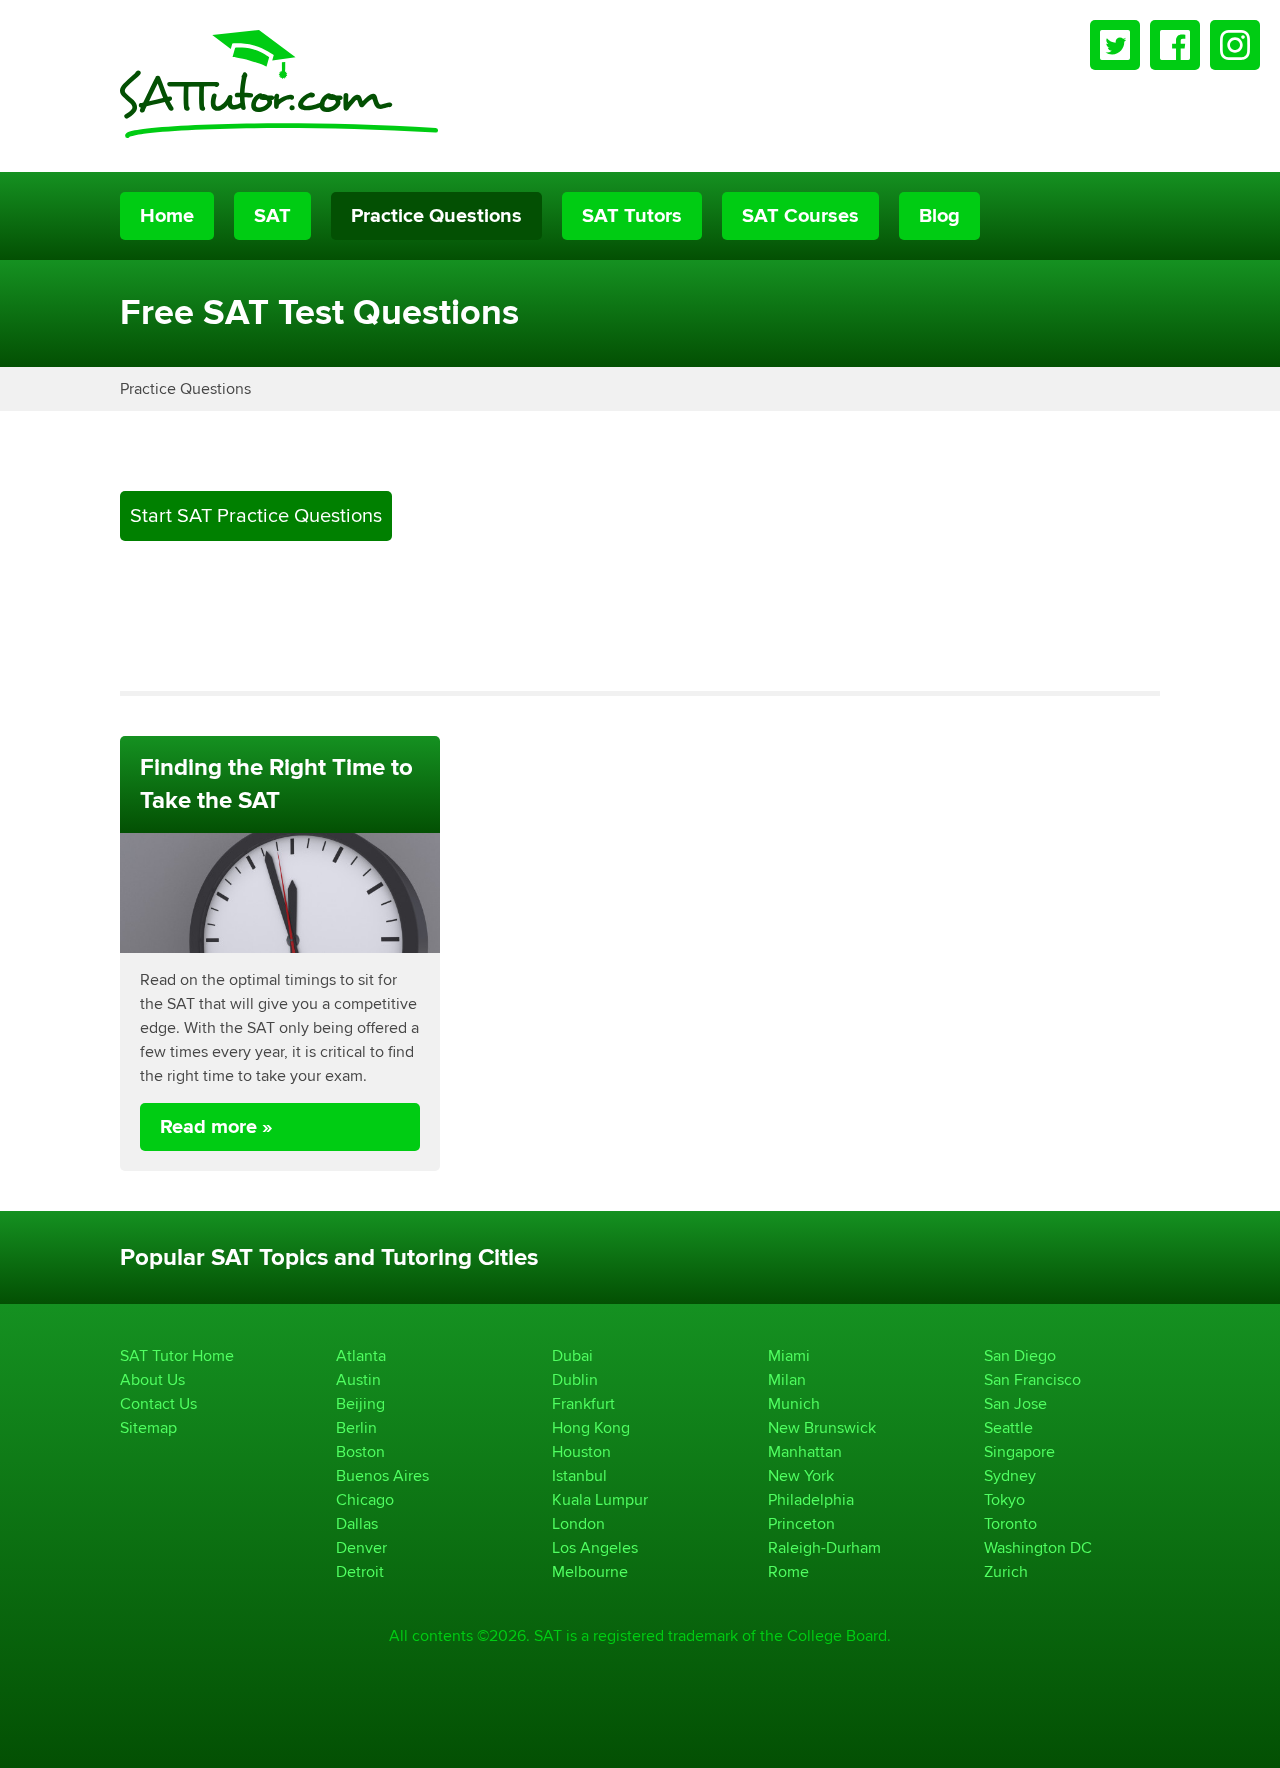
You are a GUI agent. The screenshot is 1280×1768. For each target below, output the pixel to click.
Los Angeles (595, 1547)
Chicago (365, 1499)
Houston (581, 1451)
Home (167, 216)
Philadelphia (811, 1499)
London (578, 1523)
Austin (358, 1379)
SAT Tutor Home (177, 1355)
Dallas (357, 1523)
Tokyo (1004, 1499)
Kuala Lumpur (600, 1499)
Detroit (360, 1571)
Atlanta (361, 1355)
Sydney (1010, 1475)
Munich (794, 1403)
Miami (789, 1355)
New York (801, 1475)
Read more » (216, 1127)
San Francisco (1032, 1379)
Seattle (1008, 1427)
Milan (787, 1379)
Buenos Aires (382, 1475)
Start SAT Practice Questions (256, 515)
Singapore (1019, 1451)
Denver (361, 1547)
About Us (152, 1379)
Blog (939, 216)
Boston (360, 1451)
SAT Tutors (632, 216)
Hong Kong (591, 1427)
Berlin (356, 1427)
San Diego (1020, 1355)
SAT (272, 216)
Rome (788, 1571)
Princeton (801, 1523)
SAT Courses (800, 216)
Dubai (572, 1355)
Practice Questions (436, 216)
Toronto (1010, 1523)
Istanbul (579, 1475)
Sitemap (148, 1427)
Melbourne (590, 1571)
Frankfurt (583, 1403)
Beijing (360, 1403)
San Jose (1015, 1403)
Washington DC (1038, 1547)
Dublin (575, 1379)
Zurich (1006, 1571)
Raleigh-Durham (824, 1547)
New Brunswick (822, 1427)
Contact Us (158, 1403)
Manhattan (805, 1451)
